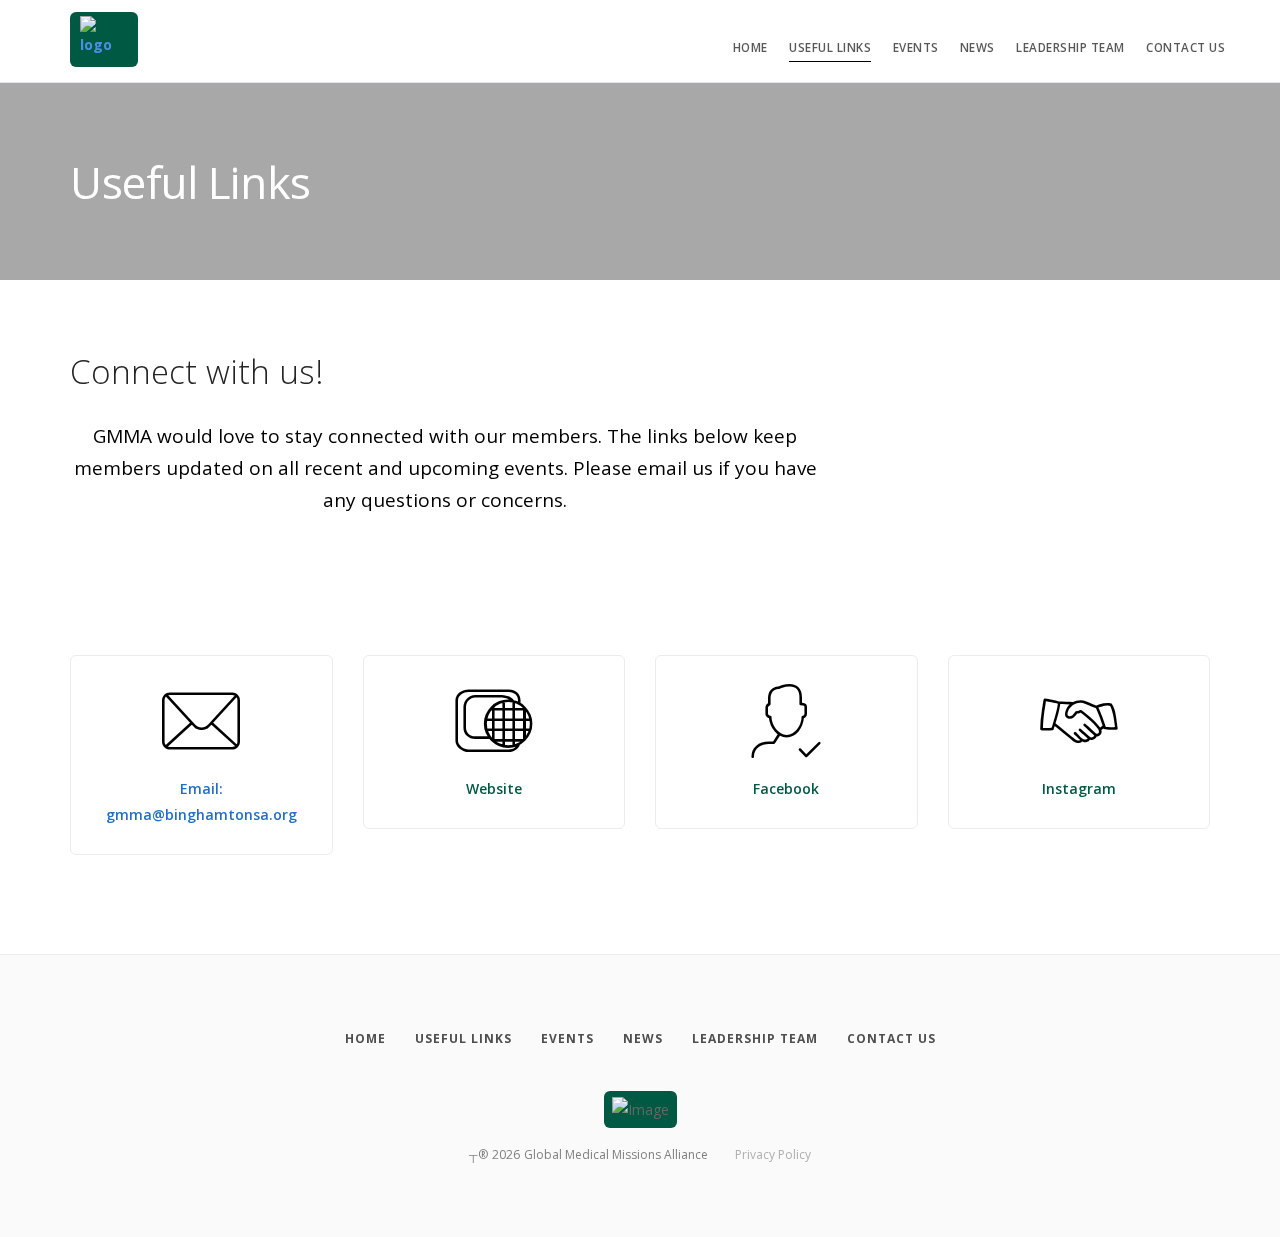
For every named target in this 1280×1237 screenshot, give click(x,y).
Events (916, 47)
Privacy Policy (773, 1154)
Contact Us (1185, 47)
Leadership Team (1070, 47)
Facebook (786, 788)
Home (750, 47)
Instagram (1079, 788)
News (977, 47)
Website (494, 788)
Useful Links (830, 47)
